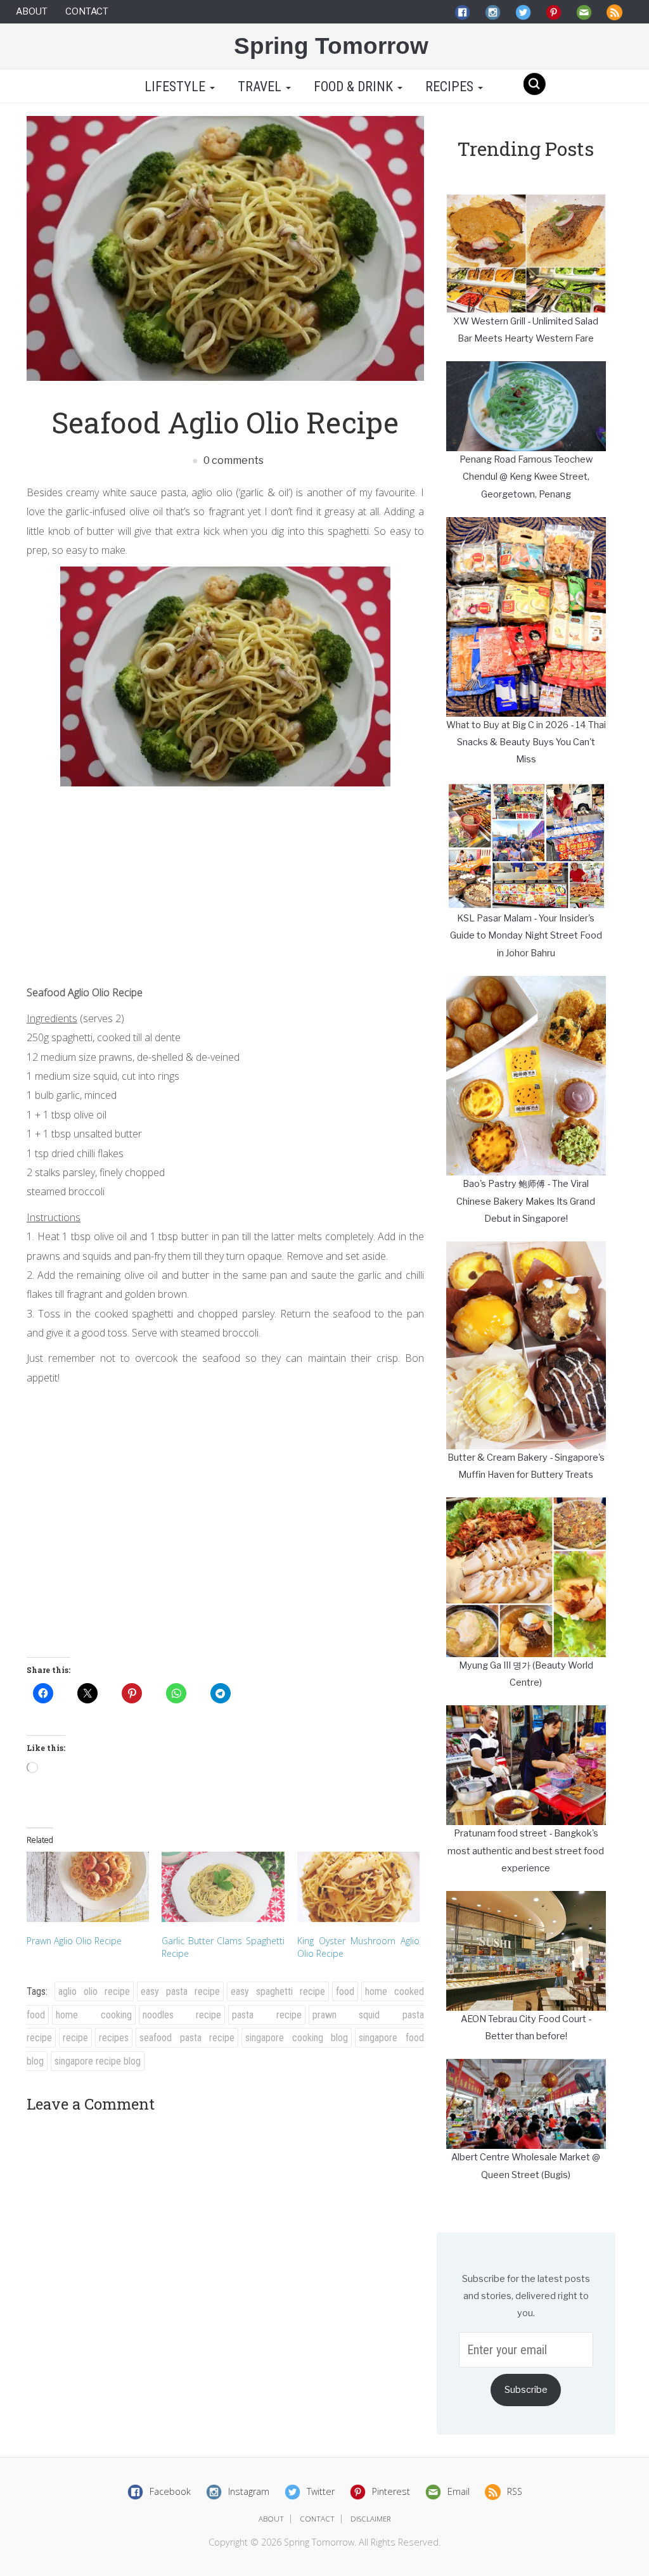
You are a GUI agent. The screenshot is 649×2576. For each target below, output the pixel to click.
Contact (87, 11)
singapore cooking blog (297, 2038)
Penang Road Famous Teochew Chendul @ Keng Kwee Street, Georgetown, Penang (526, 477)
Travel (261, 87)
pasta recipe (267, 2015)
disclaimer (371, 2519)
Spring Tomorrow (331, 46)
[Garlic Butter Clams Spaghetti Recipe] (223, 1887)
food (345, 1991)
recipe (75, 2038)
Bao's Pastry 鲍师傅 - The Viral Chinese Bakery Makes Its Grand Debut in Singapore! (526, 1201)
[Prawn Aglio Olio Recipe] (88, 1887)
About (32, 11)
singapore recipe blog (98, 2061)
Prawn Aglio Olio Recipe (74, 1941)
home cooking (94, 2015)
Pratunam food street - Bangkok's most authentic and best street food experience (526, 1851)
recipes (114, 2038)
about (271, 2519)
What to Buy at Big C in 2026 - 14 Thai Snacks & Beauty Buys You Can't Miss (526, 742)
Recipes (451, 87)
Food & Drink (355, 87)
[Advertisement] (225, 881)
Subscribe (526, 2390)
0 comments (233, 460)
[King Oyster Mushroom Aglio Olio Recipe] (358, 1887)
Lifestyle (175, 87)
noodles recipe (182, 2015)
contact (317, 2519)
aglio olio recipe (94, 1991)
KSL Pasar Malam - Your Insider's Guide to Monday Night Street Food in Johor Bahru (526, 936)
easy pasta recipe (180, 1991)
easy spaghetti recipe (278, 1991)
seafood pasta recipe (187, 2038)
